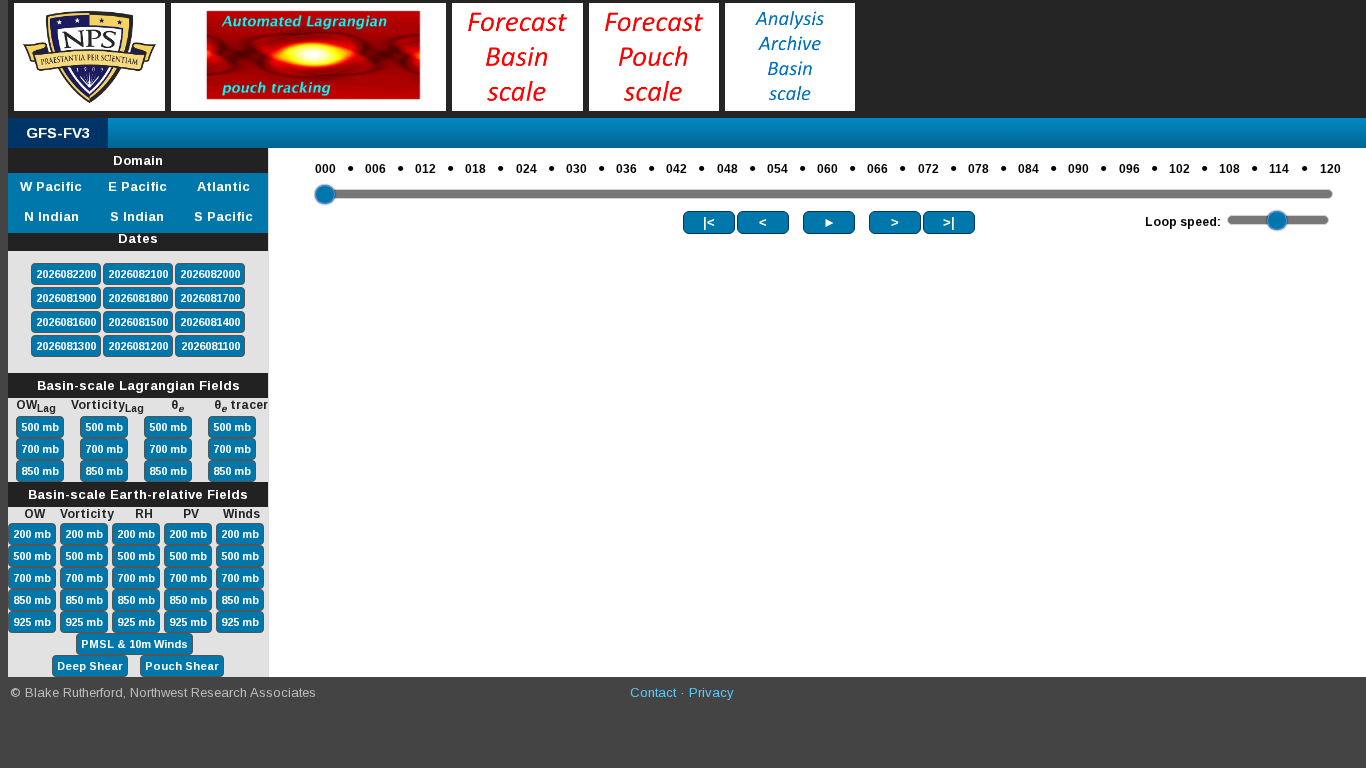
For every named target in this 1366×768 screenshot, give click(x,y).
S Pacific (223, 216)
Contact (653, 692)
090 (1078, 169)
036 (626, 169)
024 (526, 169)
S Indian (137, 216)
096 (1129, 169)
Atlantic (223, 186)
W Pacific (51, 186)
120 (1330, 169)
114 (1279, 169)
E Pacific (137, 186)
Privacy (711, 692)
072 (928, 169)
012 (425, 169)
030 (576, 169)
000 (325, 169)
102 (1179, 169)
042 (676, 169)
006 (375, 169)
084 (1028, 169)
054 (777, 169)
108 (1229, 169)
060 (827, 169)
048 (727, 169)
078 (978, 169)
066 (877, 169)
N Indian (51, 216)
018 (475, 169)
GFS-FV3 (58, 132)
